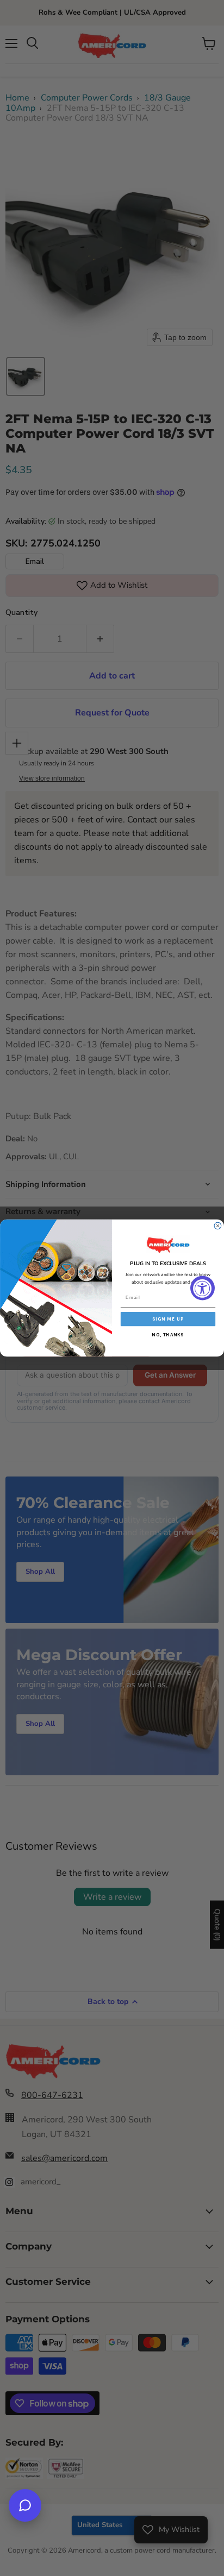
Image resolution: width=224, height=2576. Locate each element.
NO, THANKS (168, 1334)
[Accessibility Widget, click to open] (203, 1288)
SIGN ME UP (168, 1319)
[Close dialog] (218, 1226)
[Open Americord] (25, 2505)
